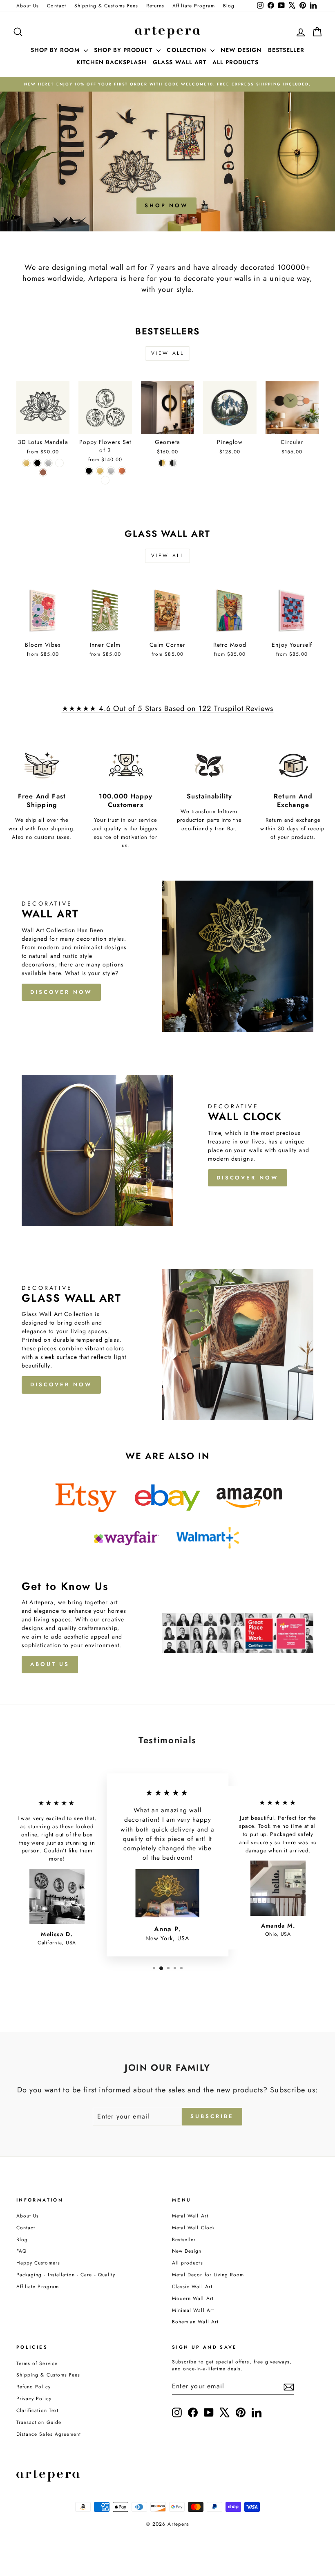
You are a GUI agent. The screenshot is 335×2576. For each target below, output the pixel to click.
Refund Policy (33, 2387)
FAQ (21, 2251)
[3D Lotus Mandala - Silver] (48, 463)
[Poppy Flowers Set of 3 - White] (105, 480)
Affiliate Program (194, 6)
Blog (229, 6)
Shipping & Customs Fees (106, 6)
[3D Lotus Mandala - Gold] (26, 463)
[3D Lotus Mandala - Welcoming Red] (43, 472)
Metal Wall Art (190, 2216)
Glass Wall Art (180, 62)
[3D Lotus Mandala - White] (59, 463)
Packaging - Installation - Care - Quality (66, 2274)
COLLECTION (188, 50)
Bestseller (184, 2239)
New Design (187, 2251)
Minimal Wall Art (193, 2310)
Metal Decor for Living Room (208, 2274)
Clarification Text (37, 2410)
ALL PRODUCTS (236, 62)
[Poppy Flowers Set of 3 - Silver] (111, 471)
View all (168, 353)
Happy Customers (38, 2263)
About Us (28, 6)
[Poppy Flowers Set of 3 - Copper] (122, 471)
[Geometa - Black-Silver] (173, 463)
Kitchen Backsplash (112, 62)
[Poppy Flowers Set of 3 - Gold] (100, 471)
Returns (155, 6)
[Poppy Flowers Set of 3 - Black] (89, 471)
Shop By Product (124, 50)
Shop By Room (56, 50)
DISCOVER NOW (61, 992)
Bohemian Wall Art (195, 2322)
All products (188, 2263)
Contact (56, 6)
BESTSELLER (286, 50)
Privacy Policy (34, 2398)
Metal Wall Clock (193, 2227)
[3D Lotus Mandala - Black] (37, 463)
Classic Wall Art (192, 2286)
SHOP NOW (166, 205)
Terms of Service (37, 2363)
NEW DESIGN (241, 50)
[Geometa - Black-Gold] (162, 463)
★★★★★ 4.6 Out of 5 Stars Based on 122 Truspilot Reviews (168, 708)
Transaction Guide (39, 2422)
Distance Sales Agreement (49, 2434)
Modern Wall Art (193, 2298)
